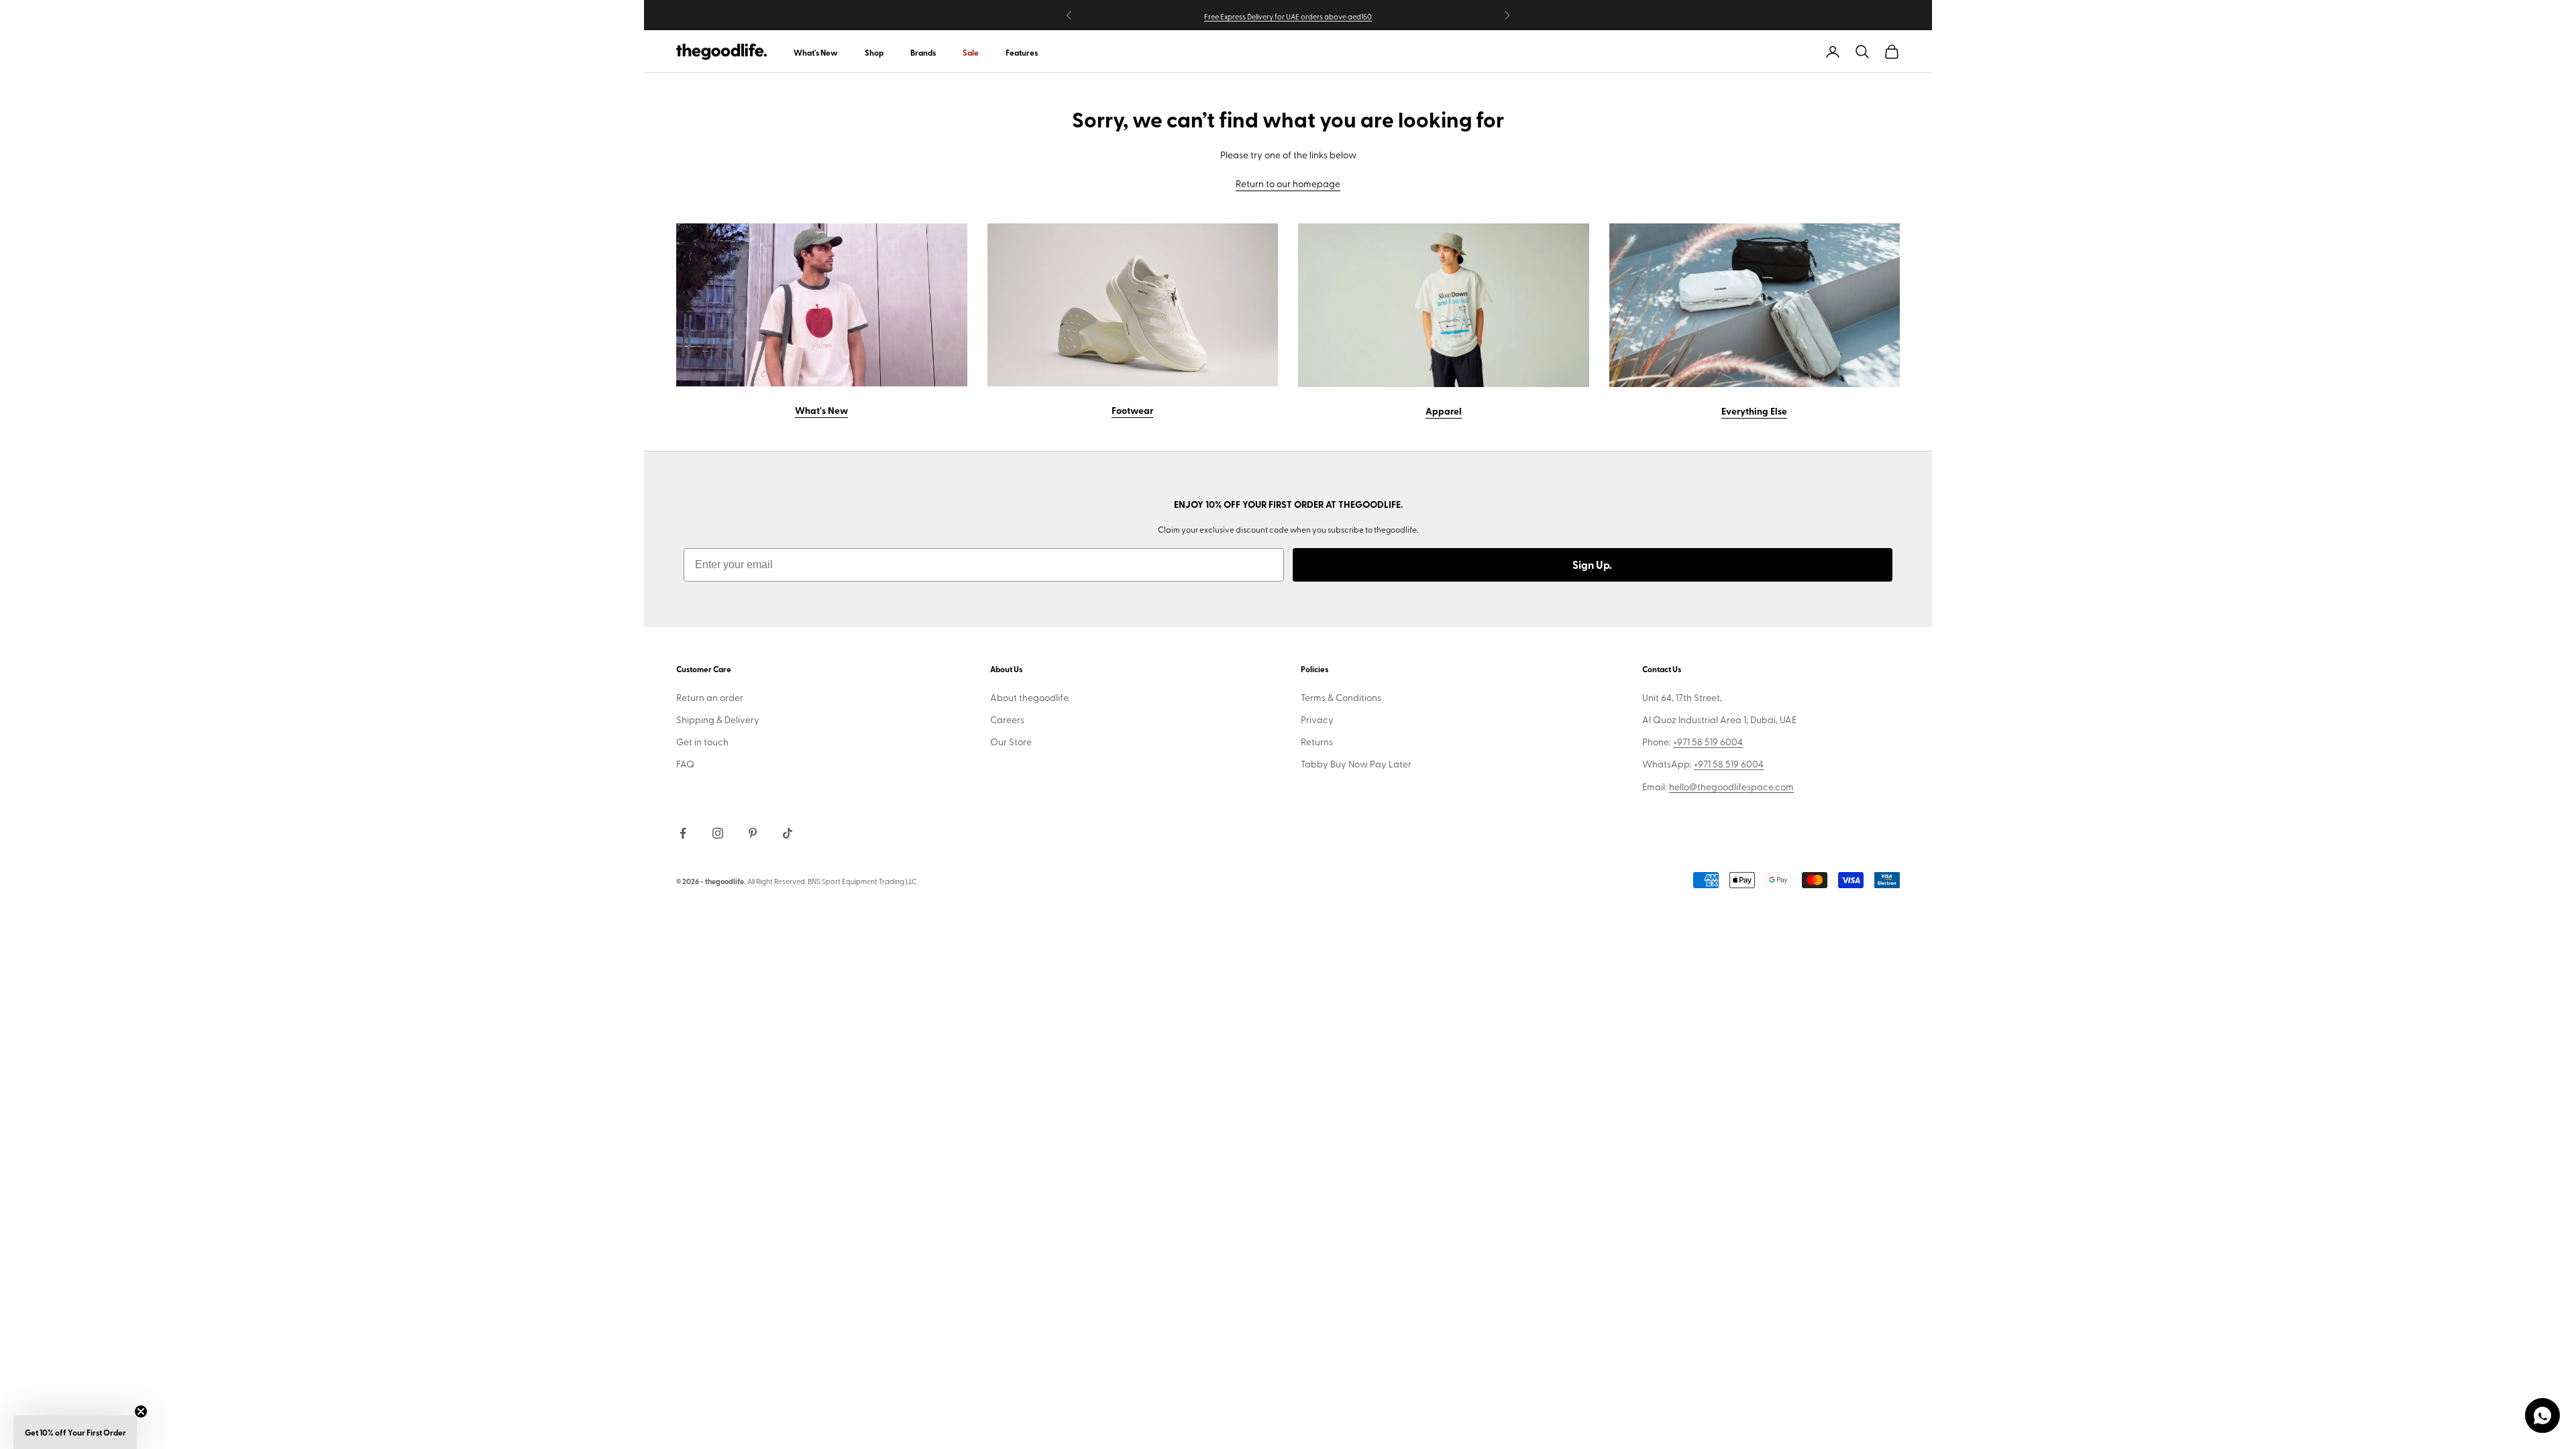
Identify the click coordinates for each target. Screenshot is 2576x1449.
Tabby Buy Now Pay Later (1356, 764)
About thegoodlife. (1030, 697)
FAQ (685, 764)
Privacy (1317, 719)
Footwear (1132, 410)
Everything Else (1754, 411)
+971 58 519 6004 (1708, 742)
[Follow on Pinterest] (753, 833)
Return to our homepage (1288, 183)
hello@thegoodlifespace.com (1731, 787)
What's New (816, 53)
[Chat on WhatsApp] (2542, 1415)
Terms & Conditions (1341, 697)
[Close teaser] (141, 1411)
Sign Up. (1592, 565)
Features (1022, 53)
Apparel (1444, 411)
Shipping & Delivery (718, 719)
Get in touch (702, 742)
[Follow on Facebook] (683, 833)
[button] (75, 1432)
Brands (923, 53)
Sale (971, 53)
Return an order (710, 697)
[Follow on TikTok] (788, 833)
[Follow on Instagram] (718, 833)
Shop (874, 53)
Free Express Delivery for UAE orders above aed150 (1288, 16)
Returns (1317, 742)
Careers (1007, 719)
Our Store (1011, 742)
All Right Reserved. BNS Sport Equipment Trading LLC (832, 881)
